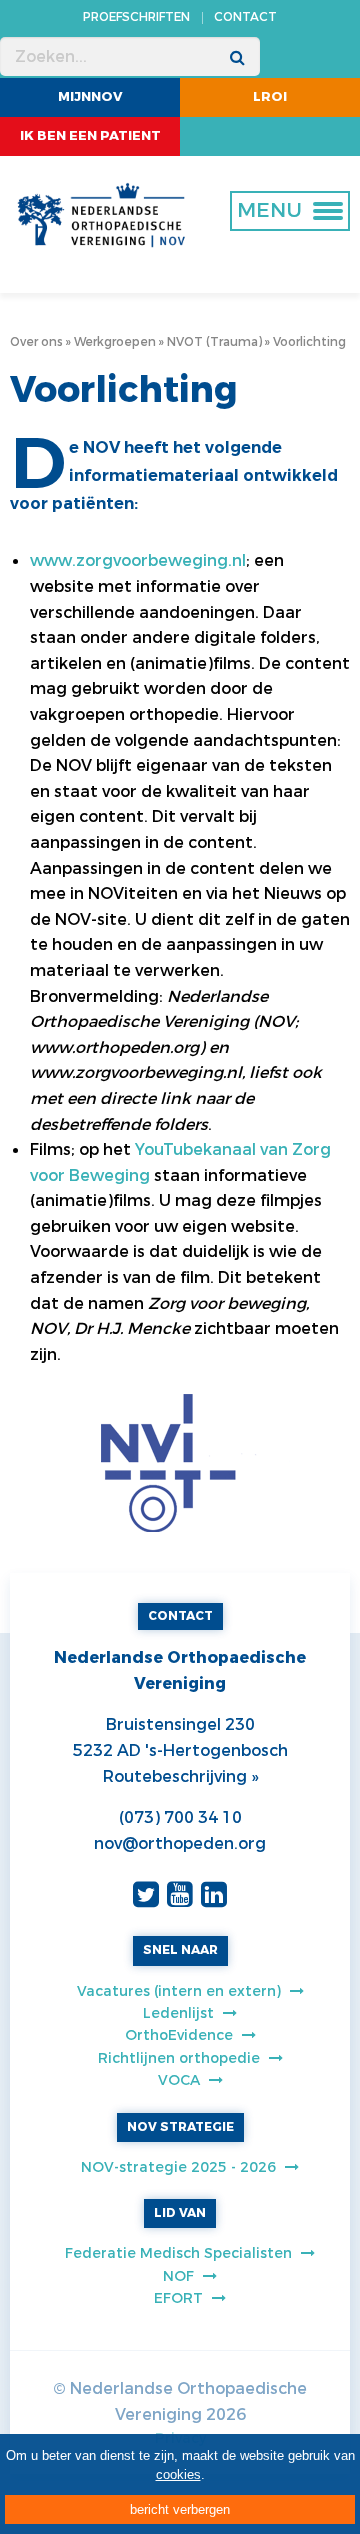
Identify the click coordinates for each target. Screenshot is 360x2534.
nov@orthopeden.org (180, 1843)
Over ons (36, 342)
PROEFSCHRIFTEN (136, 17)
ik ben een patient (90, 135)
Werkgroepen (115, 342)
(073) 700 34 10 (180, 1817)
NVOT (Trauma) (214, 342)
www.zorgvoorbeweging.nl (138, 560)
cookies (178, 2474)
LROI (270, 96)
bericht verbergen (180, 2509)
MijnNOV (90, 96)
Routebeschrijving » (180, 1776)
